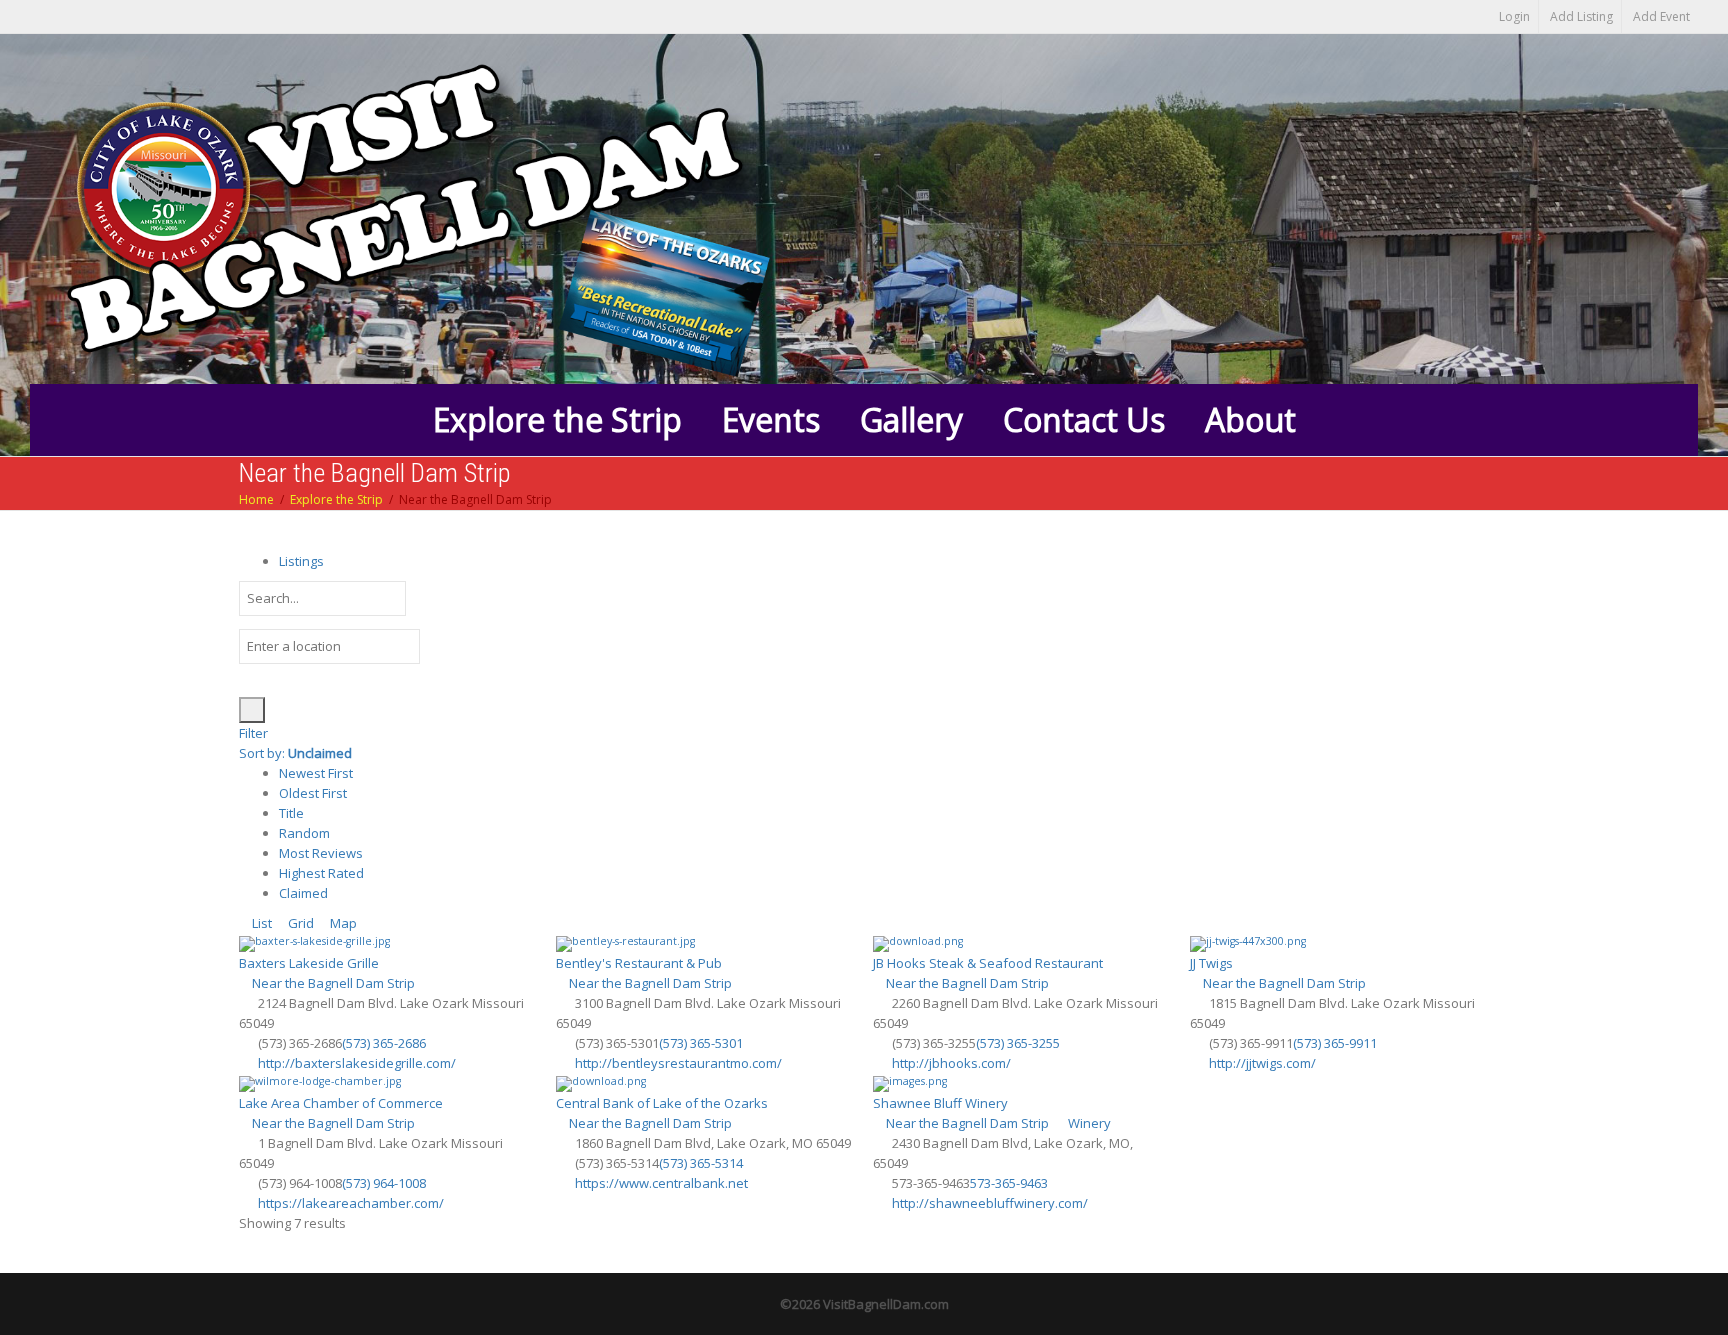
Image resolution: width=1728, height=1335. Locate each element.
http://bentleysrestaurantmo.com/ (678, 1063)
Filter (253, 733)
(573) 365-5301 (701, 1043)
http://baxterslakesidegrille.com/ (357, 1063)
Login (1514, 16)
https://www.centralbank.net (661, 1183)
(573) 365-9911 (1335, 1043)
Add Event (1661, 16)
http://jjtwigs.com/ (1262, 1063)
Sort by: (295, 753)
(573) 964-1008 (384, 1183)
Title (291, 813)
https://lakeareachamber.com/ (351, 1203)
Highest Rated (321, 873)
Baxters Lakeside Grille (309, 963)
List (260, 923)
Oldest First (313, 793)
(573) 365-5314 (701, 1163)
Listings (301, 561)
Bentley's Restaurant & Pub (639, 963)
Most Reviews (321, 853)
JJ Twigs (1211, 963)
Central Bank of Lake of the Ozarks (662, 1103)
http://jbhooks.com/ (951, 1063)
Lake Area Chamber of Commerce (341, 1103)
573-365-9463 (1009, 1183)
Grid (299, 923)
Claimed (303, 893)
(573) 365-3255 (1018, 1043)
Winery (1088, 1123)
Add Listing (1581, 16)
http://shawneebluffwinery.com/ (990, 1203)
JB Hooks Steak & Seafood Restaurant (988, 963)
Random (304, 833)
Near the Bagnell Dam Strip (332, 983)
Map (342, 923)
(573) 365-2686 (384, 1043)
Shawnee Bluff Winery (940, 1103)
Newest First (316, 773)
